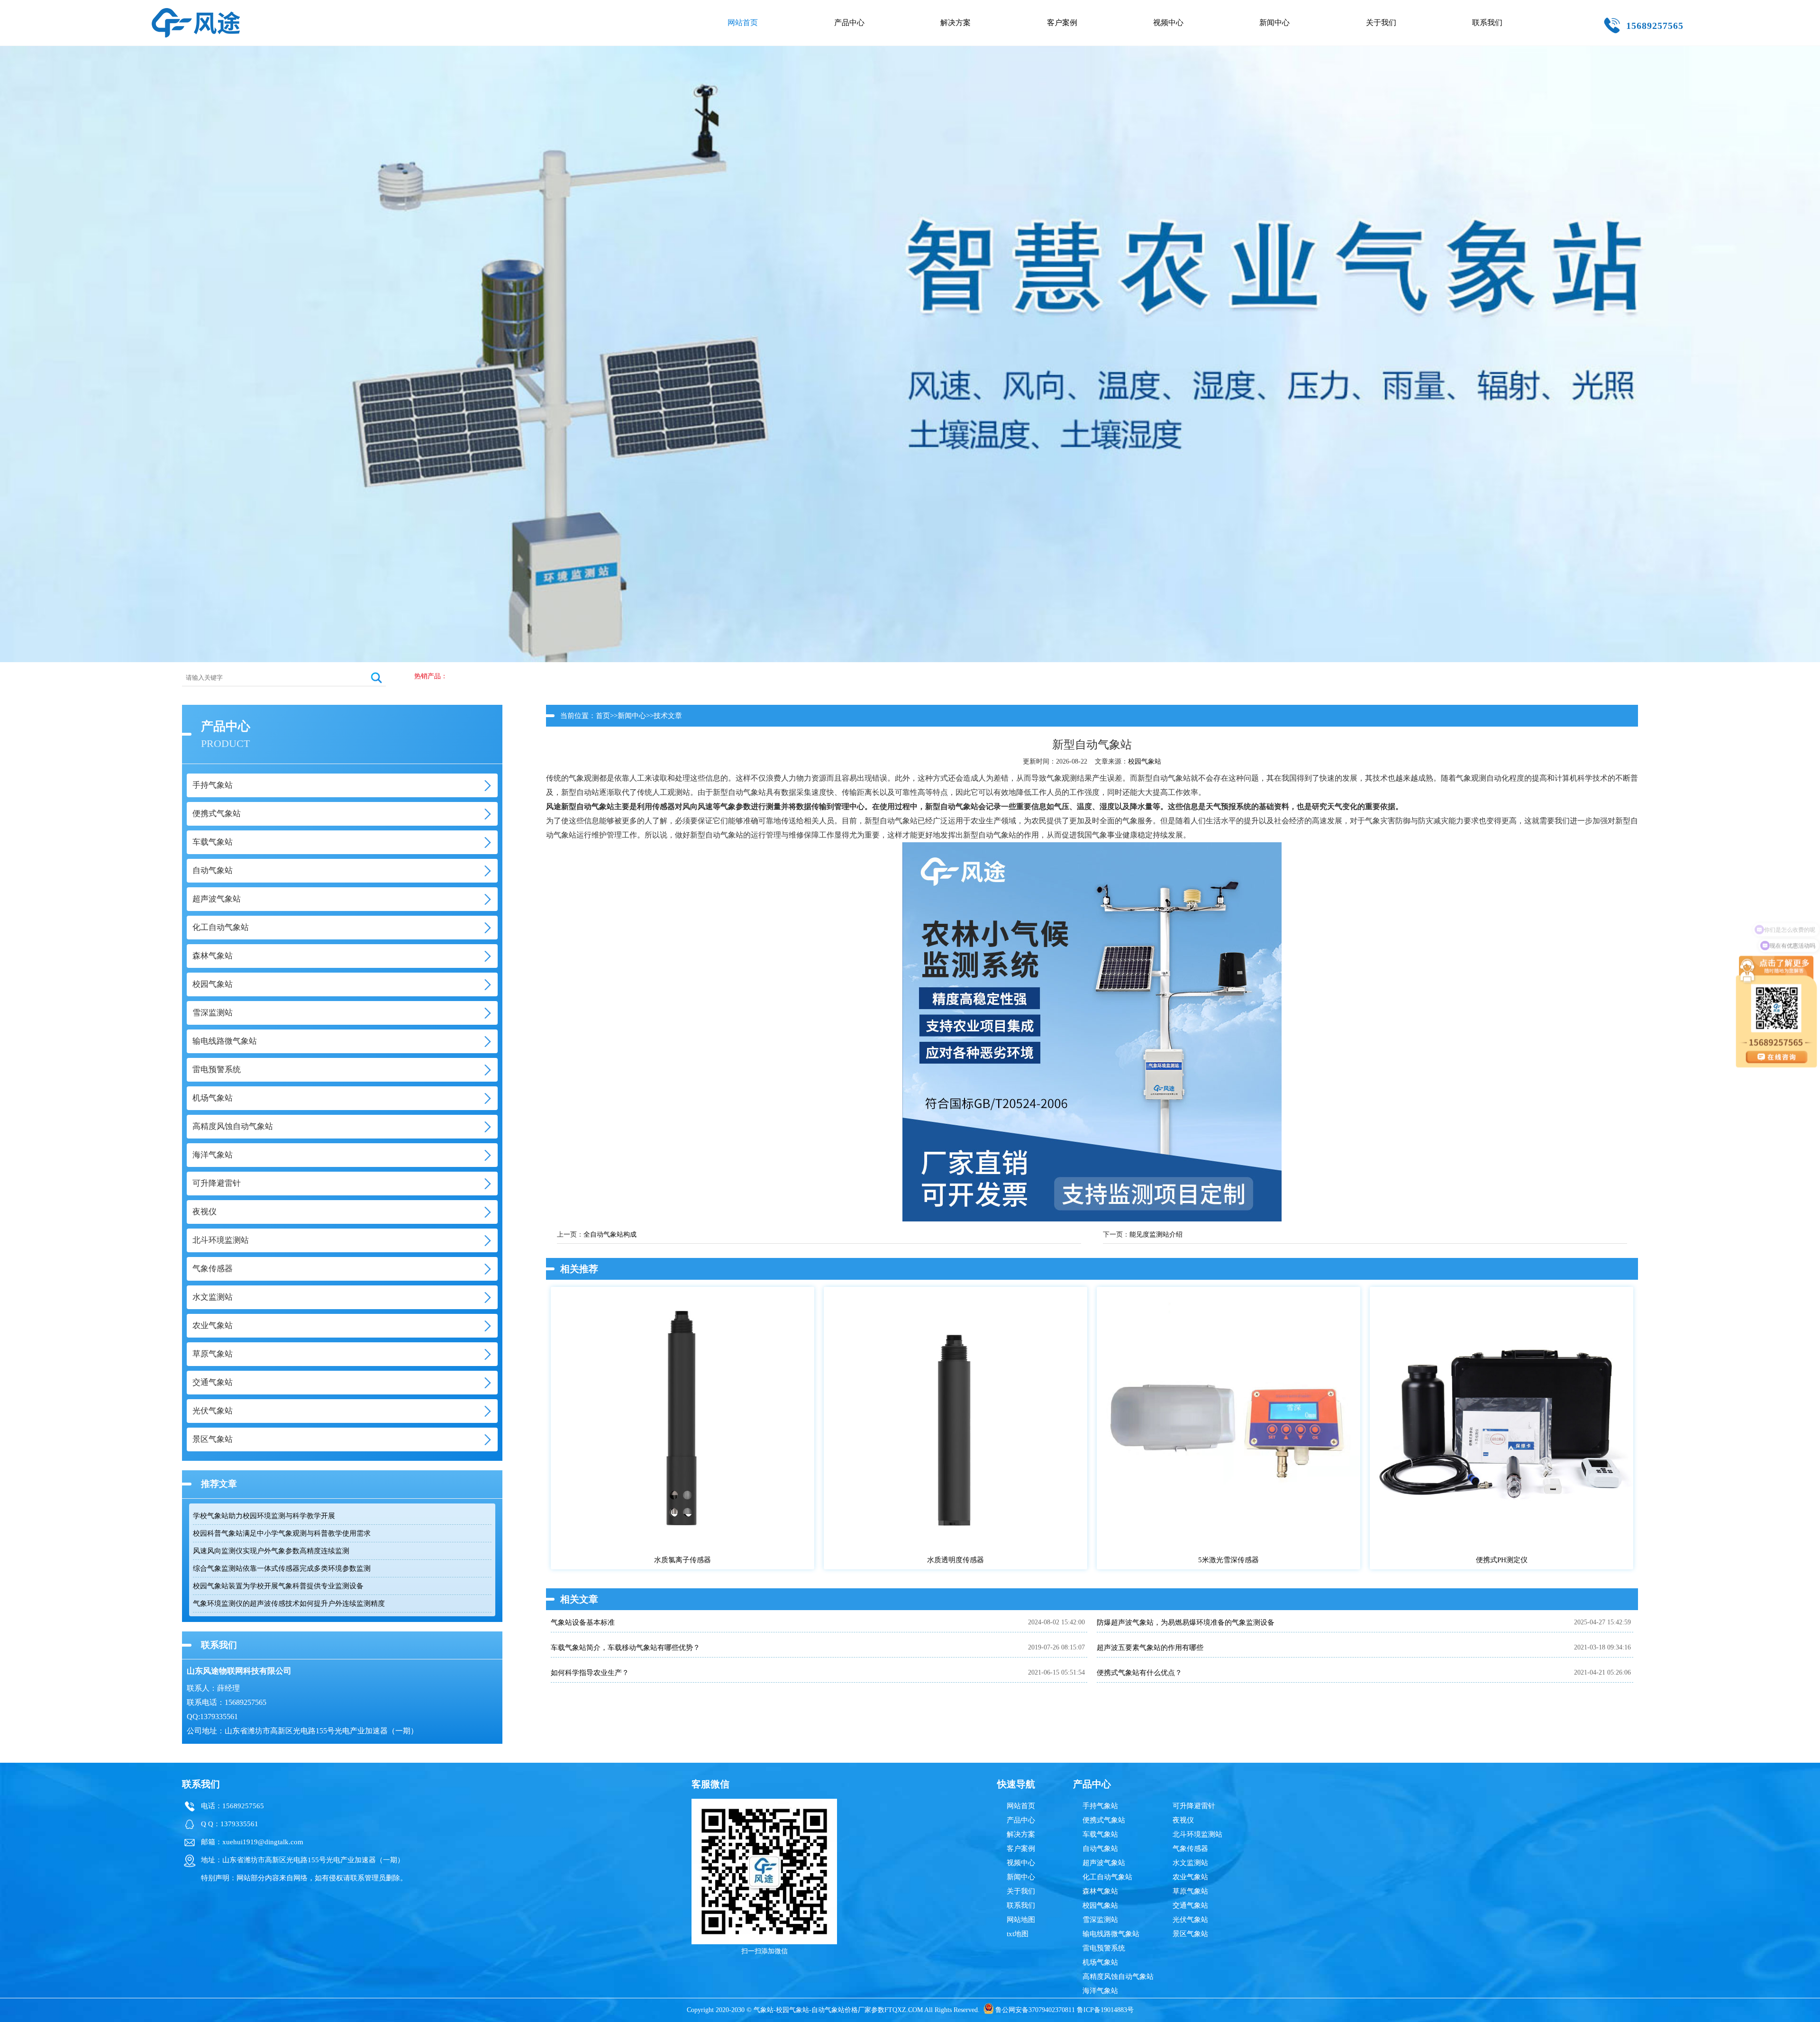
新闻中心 (1274, 23)
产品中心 (849, 23)
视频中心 (1168, 23)
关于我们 (1381, 23)
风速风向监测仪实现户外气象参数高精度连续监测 (271, 1551)
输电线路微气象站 (1111, 1934)
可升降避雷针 (1194, 1806)
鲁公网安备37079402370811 (1035, 2010)
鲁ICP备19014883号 (1105, 2010)
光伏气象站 (1190, 1920)
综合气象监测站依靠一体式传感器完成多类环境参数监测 (282, 1568)
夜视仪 (1183, 1820)
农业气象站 (1190, 1877)
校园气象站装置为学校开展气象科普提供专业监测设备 (278, 1586)
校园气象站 (1145, 761)
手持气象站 (1100, 1806)
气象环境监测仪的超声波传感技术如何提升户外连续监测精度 (289, 1603)
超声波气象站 (1104, 1863)
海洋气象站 (1100, 1991)
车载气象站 (1100, 1834)
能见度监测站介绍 (1156, 1234)
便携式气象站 (1104, 1820)
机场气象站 (1100, 1962)
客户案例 (1062, 23)
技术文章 (668, 716)
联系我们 (1487, 23)
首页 (603, 716)
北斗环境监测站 (1197, 1834)
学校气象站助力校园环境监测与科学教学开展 (264, 1516)
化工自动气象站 (1107, 1877)
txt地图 (1018, 1934)
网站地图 (1021, 1920)
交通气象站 (1190, 1905)
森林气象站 (1100, 1891)
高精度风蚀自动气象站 (1118, 1976)
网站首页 (743, 23)
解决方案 (955, 23)
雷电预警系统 (1104, 1948)
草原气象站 (1190, 1891)
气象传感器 (1190, 1849)
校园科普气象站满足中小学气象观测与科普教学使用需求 (282, 1533)
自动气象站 (1100, 1849)
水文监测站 (1190, 1863)
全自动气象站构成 (610, 1234)
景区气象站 (1190, 1934)
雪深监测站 (1100, 1920)
